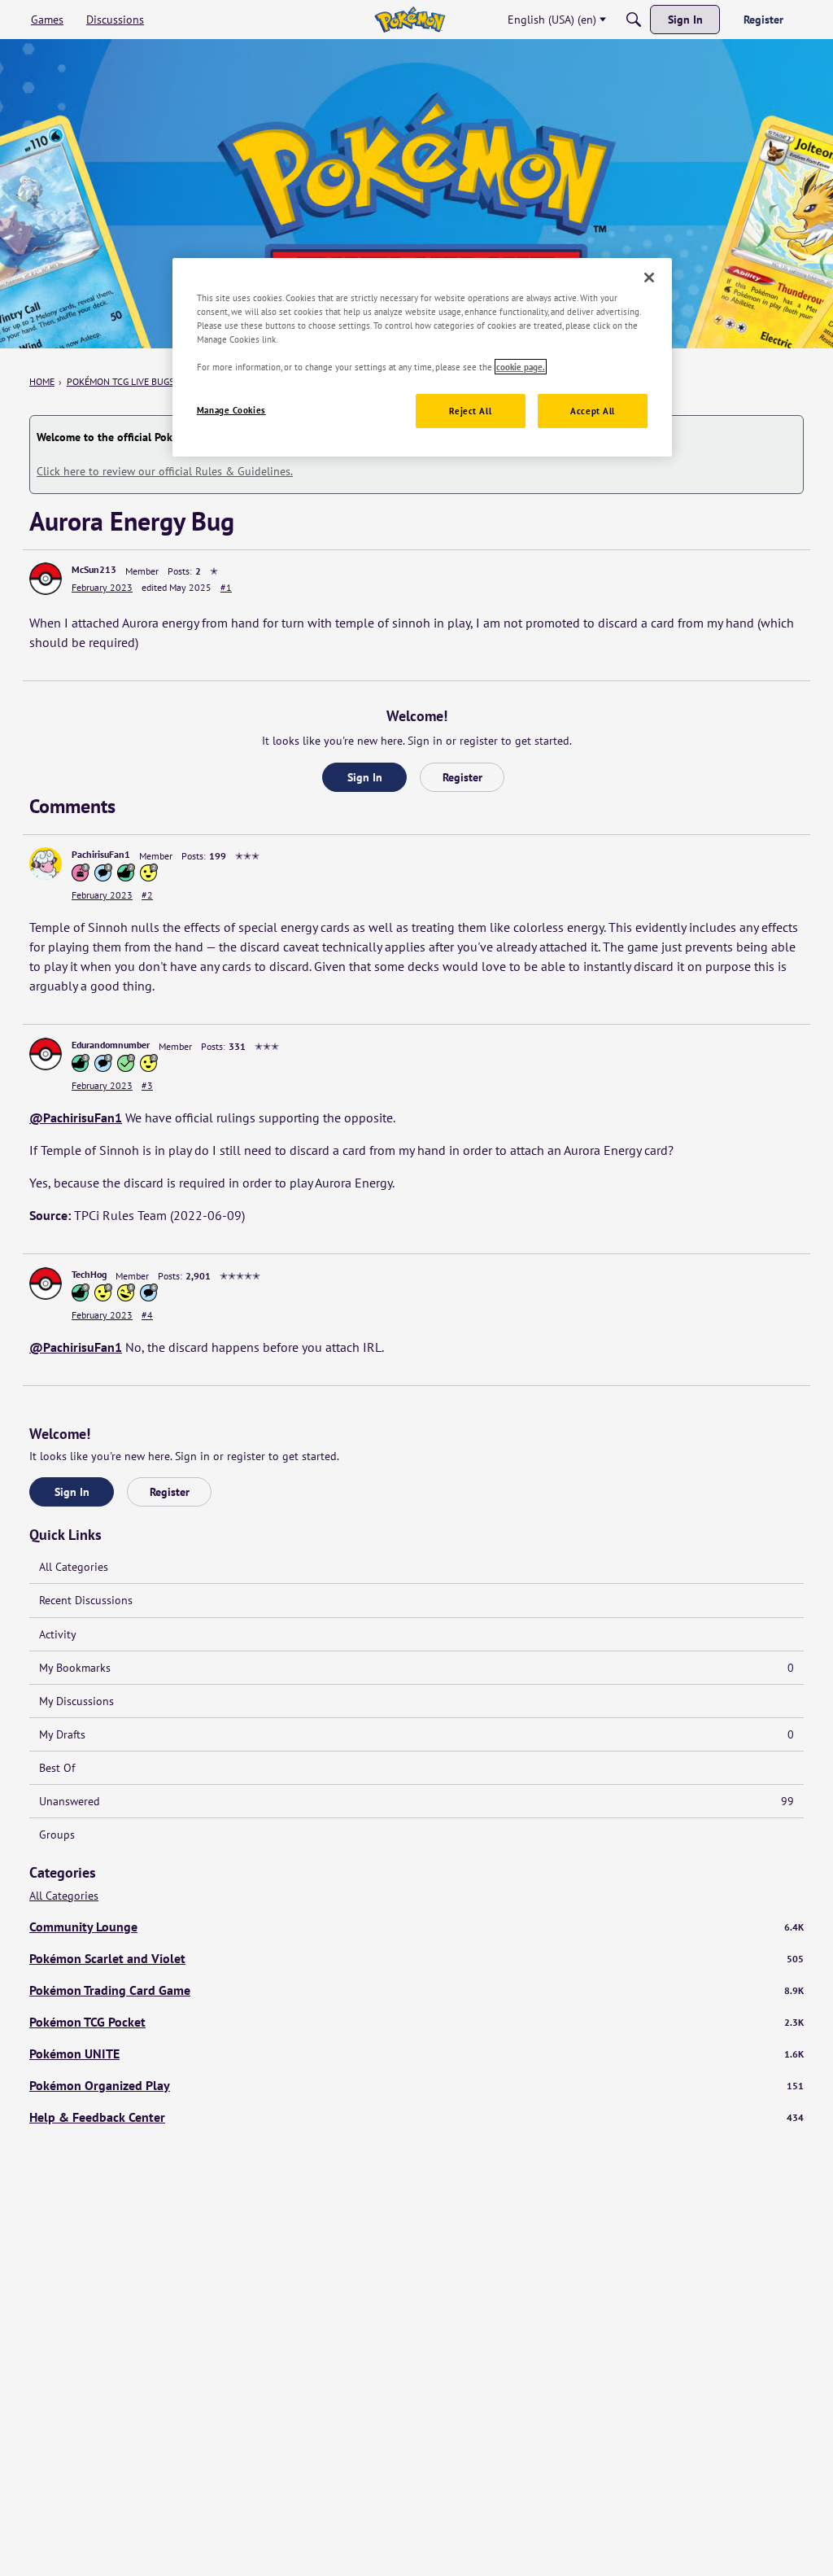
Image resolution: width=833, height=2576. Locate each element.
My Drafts (416, 1734)
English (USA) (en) (552, 20)
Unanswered (416, 1801)
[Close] (649, 278)
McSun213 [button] (94, 569)
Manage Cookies (231, 410)
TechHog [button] (89, 1274)
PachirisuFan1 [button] (101, 854)
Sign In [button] (365, 777)
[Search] (634, 20)
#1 (226, 587)
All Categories (74, 1567)
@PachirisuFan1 (76, 1117)
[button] (46, 579)
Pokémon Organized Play (416, 2085)
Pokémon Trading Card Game (416, 1990)
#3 (147, 1085)
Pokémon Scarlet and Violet (416, 1958)
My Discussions (76, 1701)
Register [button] (462, 777)
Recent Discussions (86, 1600)
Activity (58, 1634)
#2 (147, 895)
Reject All (470, 411)
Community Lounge (416, 1927)
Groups (57, 1835)
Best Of (57, 1768)
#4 (147, 1315)
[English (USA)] (410, 20)
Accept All (593, 411)
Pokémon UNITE (416, 2053)
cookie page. (521, 367)
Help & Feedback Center (416, 2117)
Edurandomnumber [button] (111, 1045)
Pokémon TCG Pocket (416, 2022)
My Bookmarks (416, 1668)
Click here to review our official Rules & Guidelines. (165, 471)
